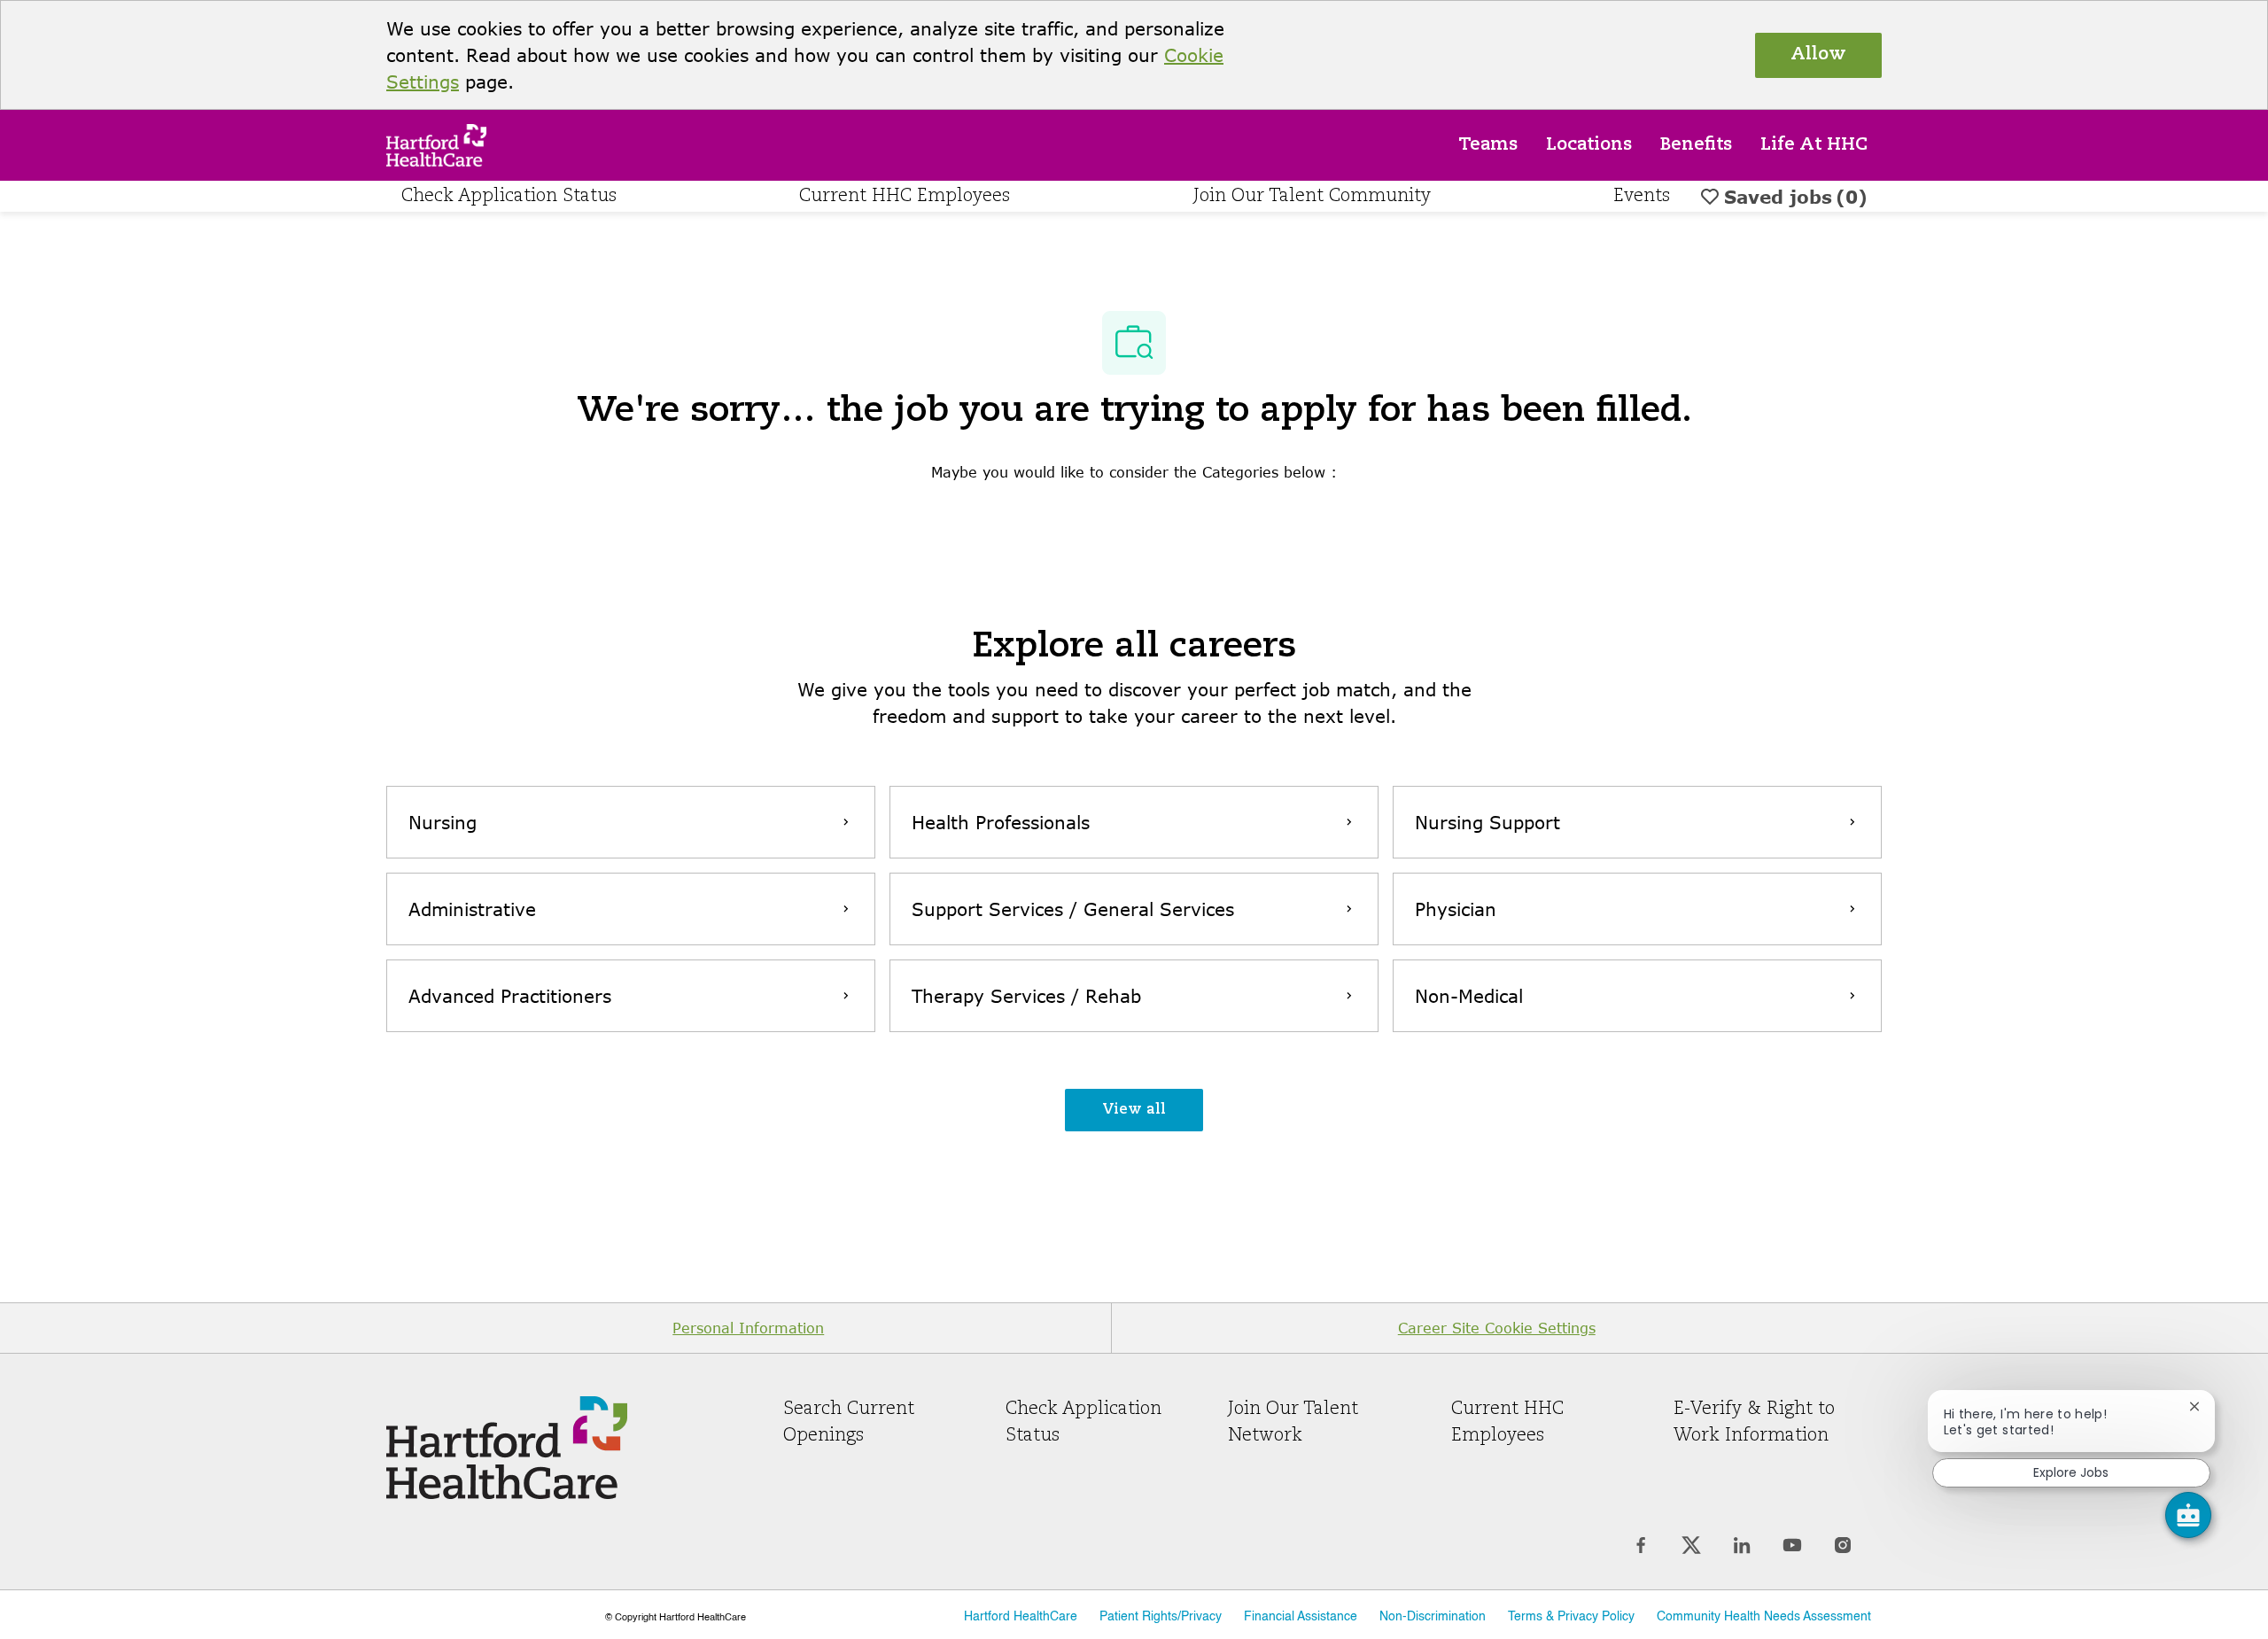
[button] (1134, 1110)
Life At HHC (1814, 145)
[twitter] (1691, 1546)
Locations (1589, 145)
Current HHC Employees (905, 197)
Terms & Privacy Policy (1571, 1617)
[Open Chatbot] (2188, 1515)
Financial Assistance (1301, 1617)
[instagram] (1842, 1546)
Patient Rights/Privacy (1161, 1617)
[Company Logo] (436, 143)
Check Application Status (509, 197)
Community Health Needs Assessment (1764, 1617)
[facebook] (1640, 1546)
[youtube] (1792, 1546)
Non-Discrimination (1433, 1617)
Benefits (1696, 145)
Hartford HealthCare (1021, 1617)
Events (1642, 197)
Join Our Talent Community (1312, 197)
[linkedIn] (1741, 1546)
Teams (1488, 145)
